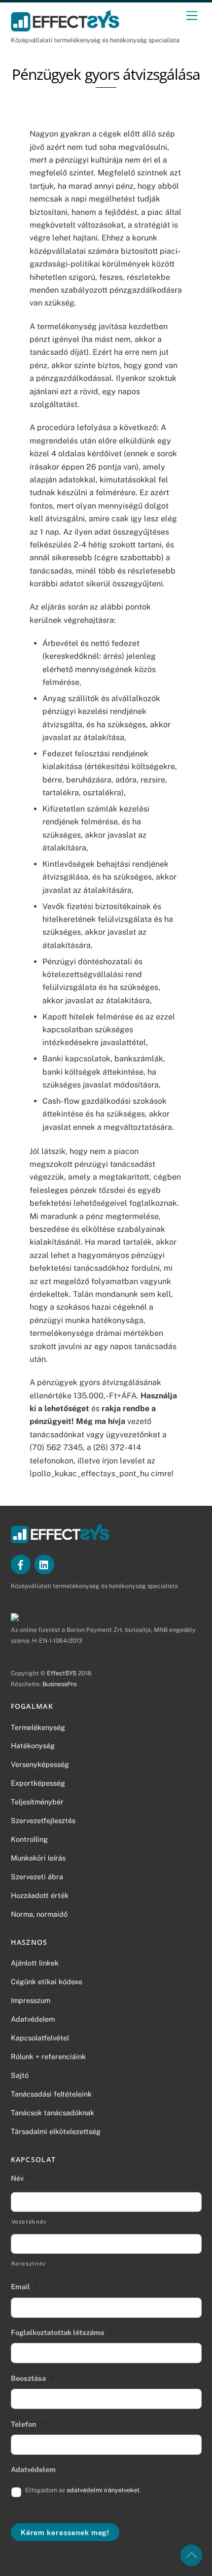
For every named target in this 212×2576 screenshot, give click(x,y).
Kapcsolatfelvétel (40, 2038)
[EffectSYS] (65, 27)
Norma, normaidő (39, 1914)
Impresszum (31, 2000)
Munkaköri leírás (38, 1858)
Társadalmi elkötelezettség (56, 2131)
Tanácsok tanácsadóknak (53, 2113)
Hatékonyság (33, 1746)
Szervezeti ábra (37, 1877)
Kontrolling (29, 1839)
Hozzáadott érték (40, 1895)
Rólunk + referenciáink (48, 2056)
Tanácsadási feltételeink (51, 2094)
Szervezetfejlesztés (43, 1820)
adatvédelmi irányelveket (103, 2490)
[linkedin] (44, 1564)
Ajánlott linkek (35, 1963)
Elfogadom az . (83, 2490)
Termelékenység (38, 1727)
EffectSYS (62, 1673)
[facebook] (21, 1564)
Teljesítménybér (37, 1802)
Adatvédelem (33, 2019)
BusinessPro (60, 1684)
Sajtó (20, 2075)
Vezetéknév (29, 2222)
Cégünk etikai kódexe (47, 1982)
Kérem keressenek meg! (65, 2532)
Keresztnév (29, 2264)
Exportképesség (38, 1783)
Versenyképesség (40, 1764)
